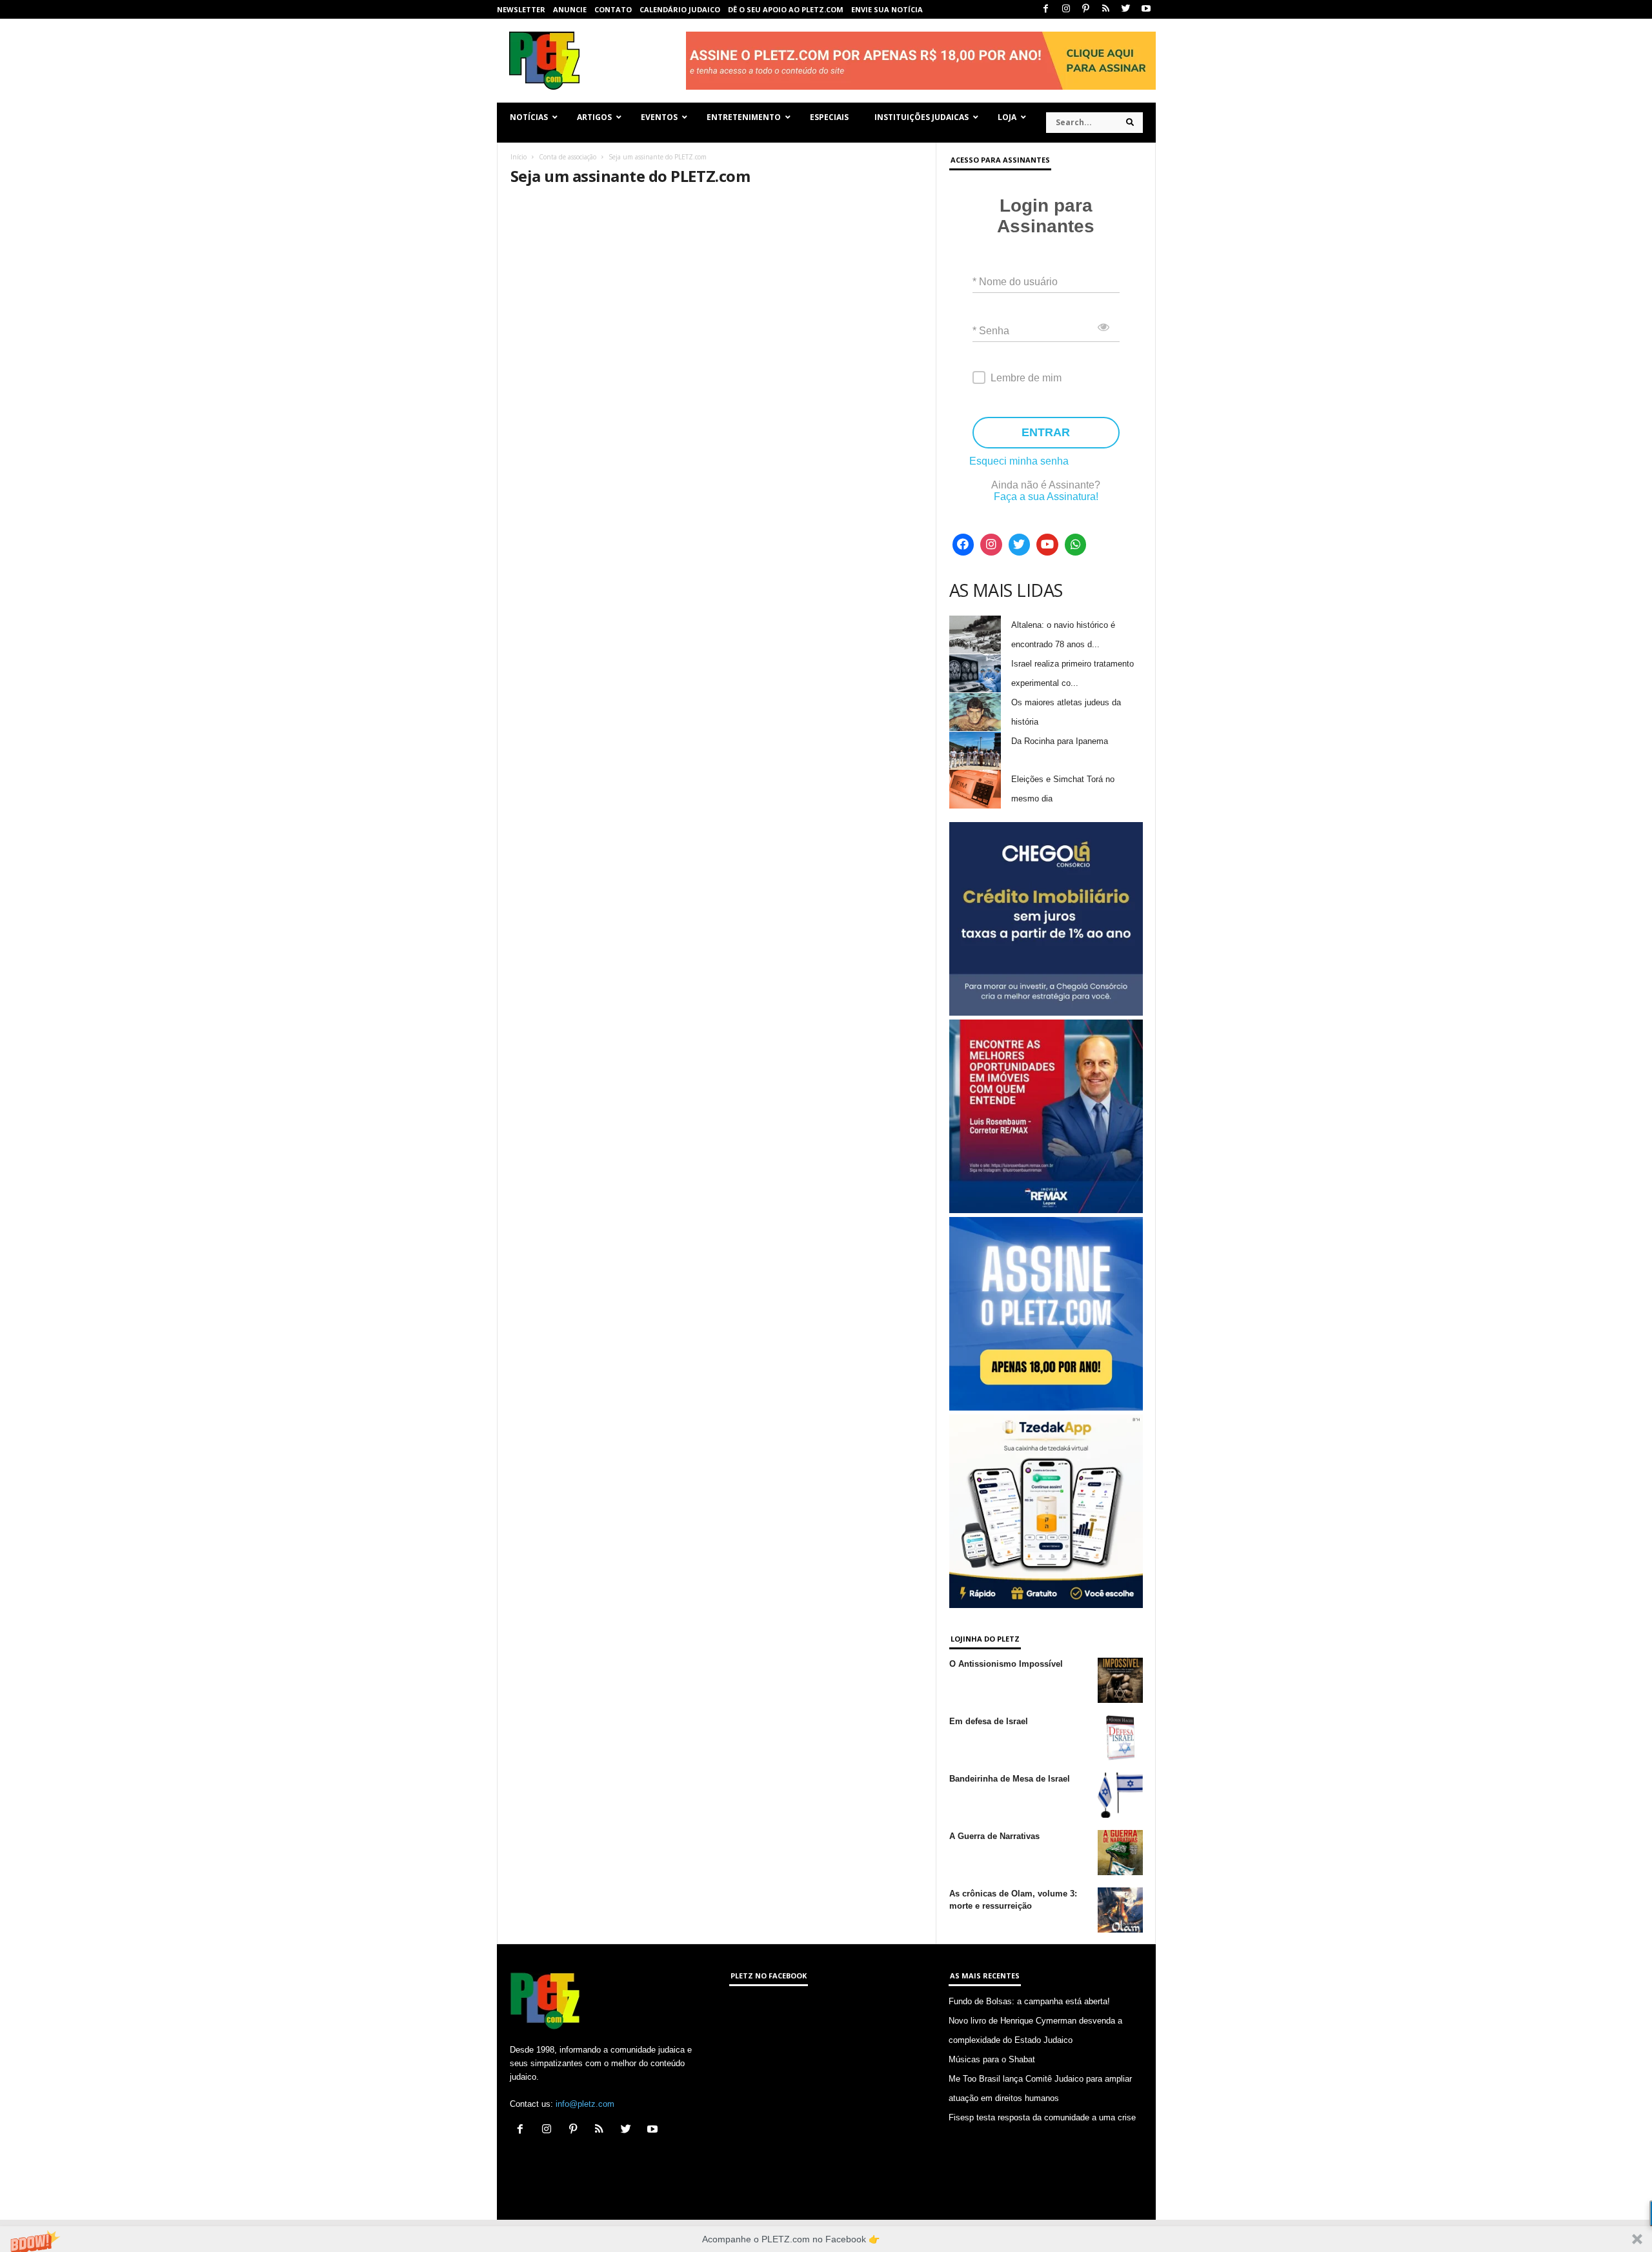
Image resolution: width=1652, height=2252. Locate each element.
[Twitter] (1126, 9)
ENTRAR (1046, 432)
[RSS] (1106, 9)
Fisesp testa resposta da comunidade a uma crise (1042, 2117)
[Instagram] (1066, 9)
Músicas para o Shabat (992, 2059)
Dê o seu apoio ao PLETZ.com (786, 9)
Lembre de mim (1026, 378)
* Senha (991, 331)
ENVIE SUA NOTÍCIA (887, 9)
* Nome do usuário (1015, 282)
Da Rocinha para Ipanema (1060, 741)
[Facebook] (1046, 9)
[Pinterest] (1086, 9)
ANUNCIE (570, 9)
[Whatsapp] (1076, 545)
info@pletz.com (585, 2104)
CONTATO (613, 9)
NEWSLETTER (521, 9)
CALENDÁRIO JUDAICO (680, 9)
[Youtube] (1146, 9)
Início (519, 157)
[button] (826, 2239)
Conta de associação (568, 157)
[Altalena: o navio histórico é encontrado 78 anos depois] (975, 635)
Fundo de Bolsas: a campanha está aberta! (1029, 2001)
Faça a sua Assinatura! (1046, 497)
